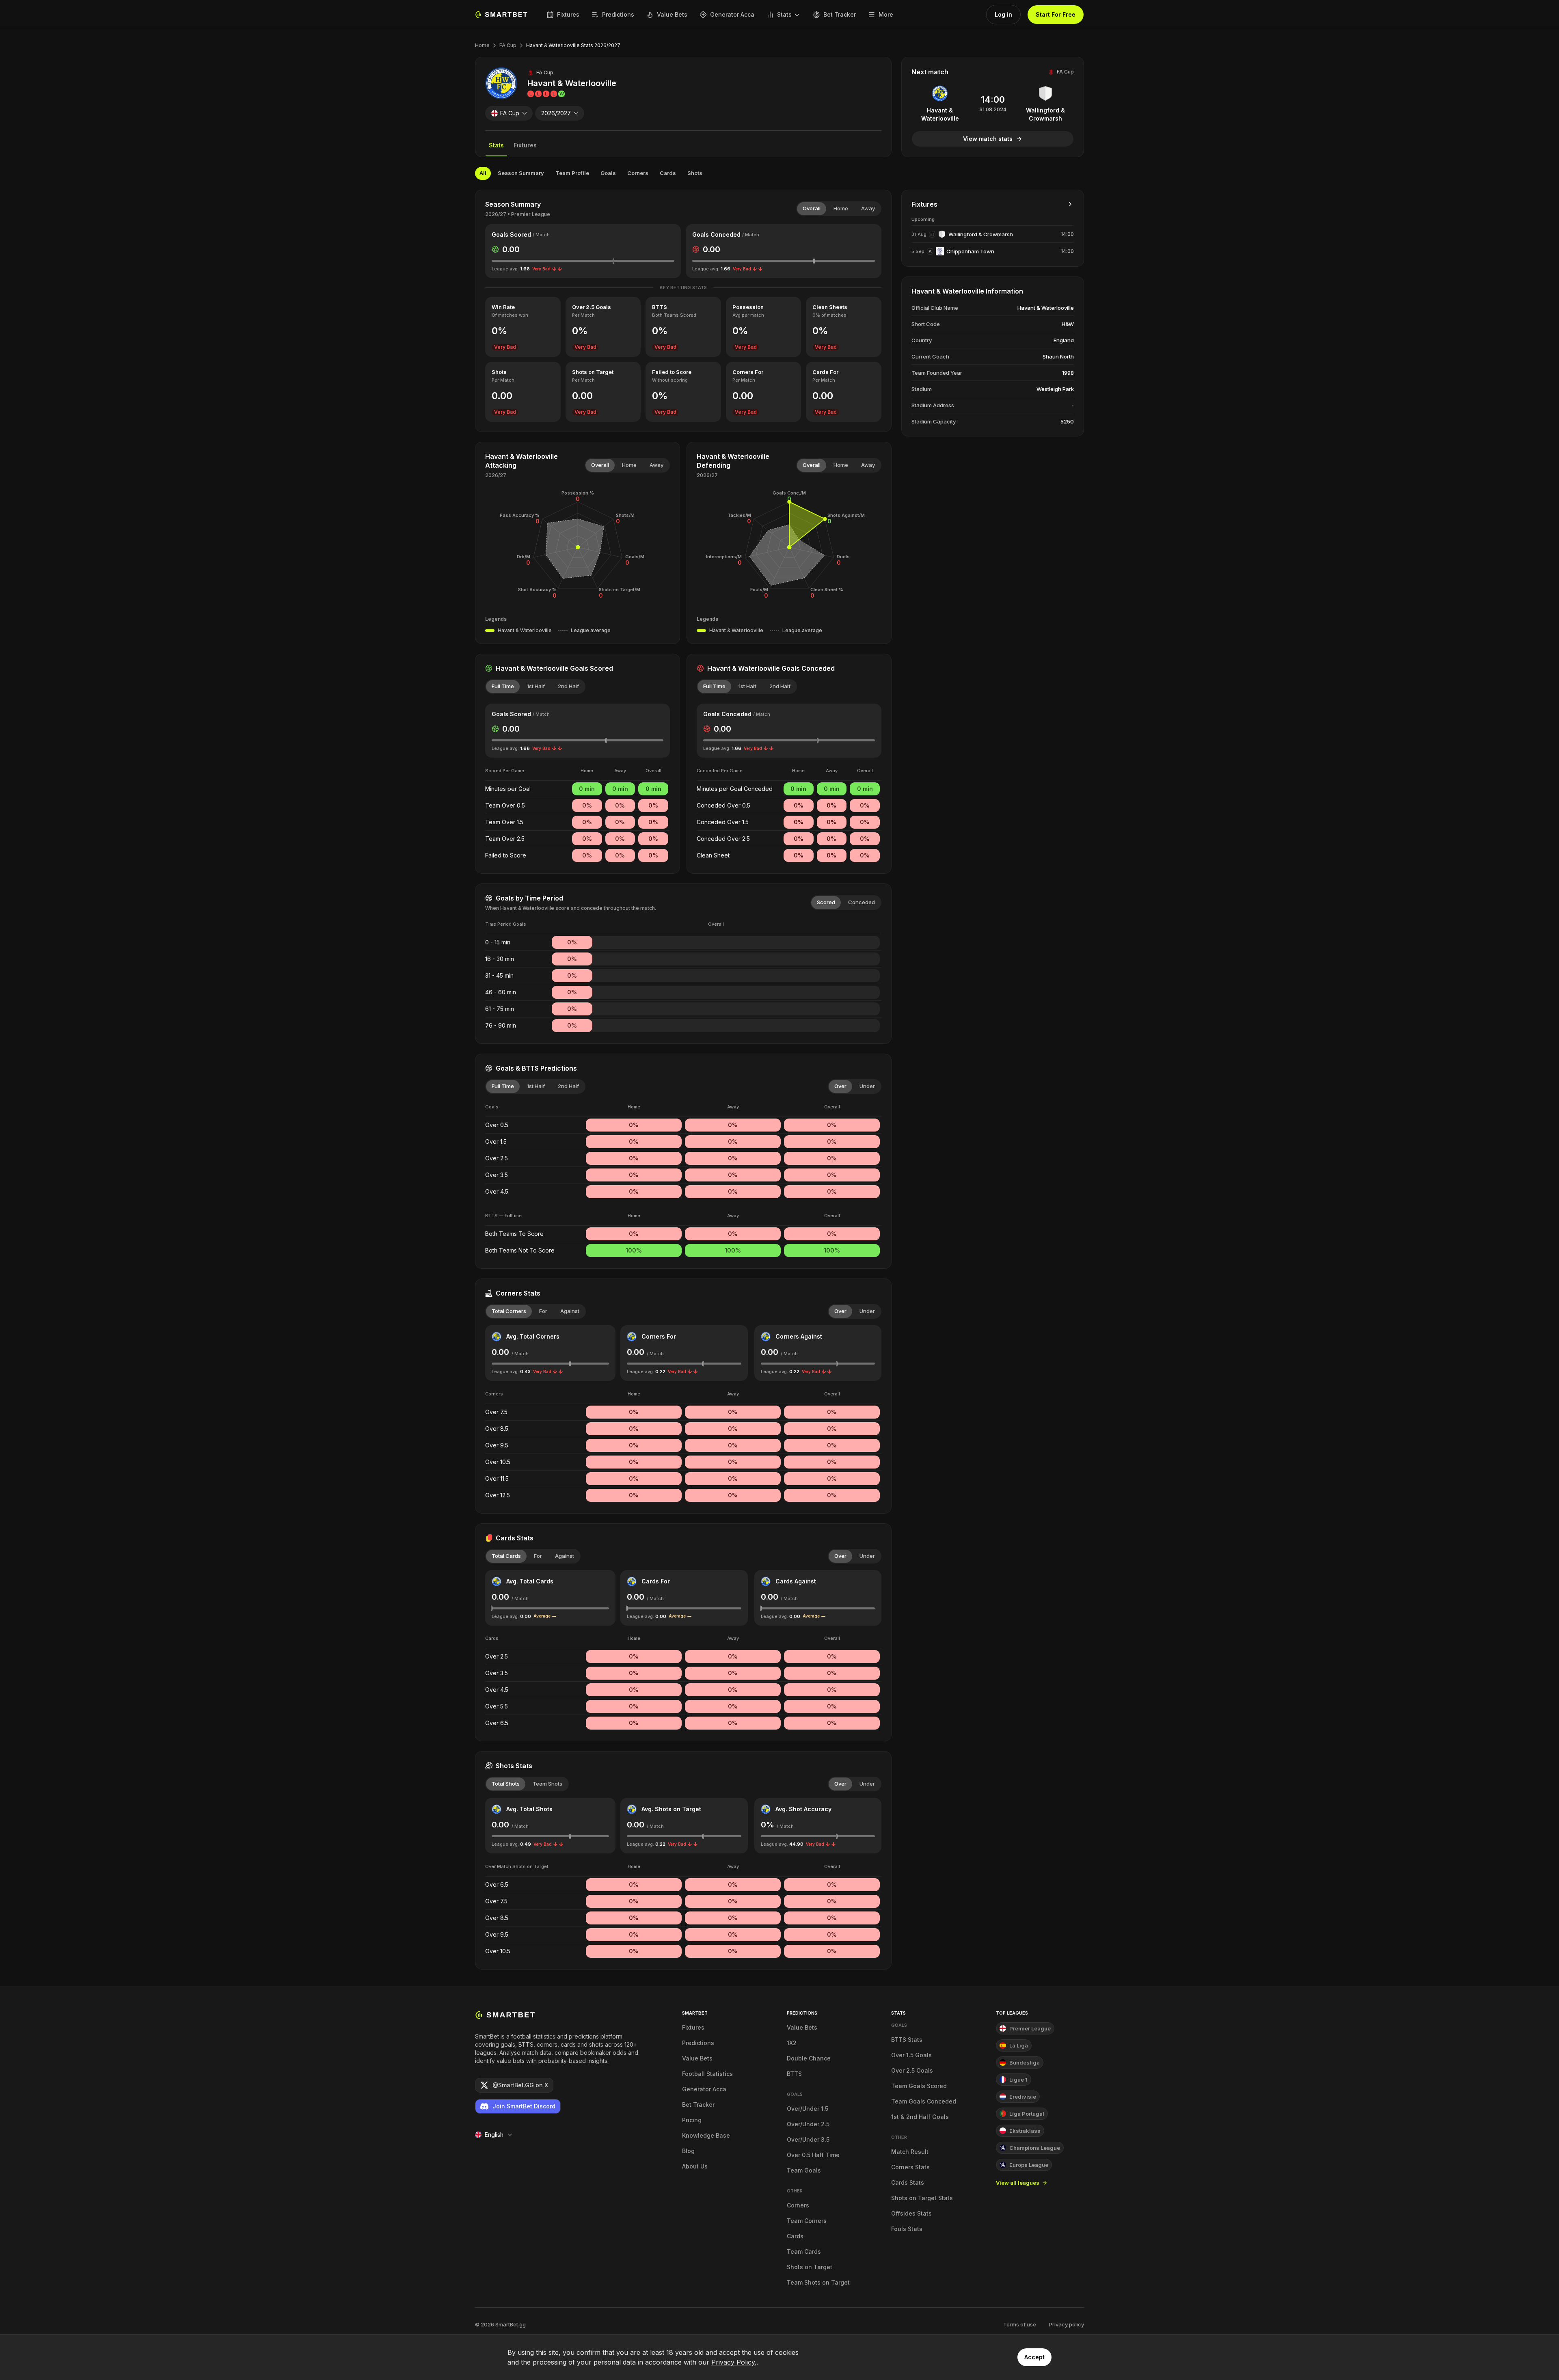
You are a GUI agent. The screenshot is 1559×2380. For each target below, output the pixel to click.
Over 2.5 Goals (912, 2070)
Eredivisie (1023, 2097)
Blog (688, 2151)
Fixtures (568, 14)
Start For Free (1056, 14)
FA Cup (508, 45)
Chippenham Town (970, 251)
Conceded (862, 902)
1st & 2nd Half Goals (920, 2117)
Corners (798, 2205)
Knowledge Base (706, 2135)
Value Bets (672, 14)
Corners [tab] (638, 173)
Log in (1003, 14)
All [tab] (483, 173)
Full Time (503, 686)
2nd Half (568, 686)
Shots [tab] (695, 173)
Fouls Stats (907, 2229)
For (543, 1311)
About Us (695, 2166)
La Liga (1019, 2045)
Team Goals (804, 2170)
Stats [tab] (496, 145)
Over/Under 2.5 (808, 2124)
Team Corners (807, 2221)
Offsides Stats (911, 2213)
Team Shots (547, 1784)
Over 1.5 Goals (911, 2055)
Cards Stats (908, 2182)
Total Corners (509, 1311)
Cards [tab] (668, 173)
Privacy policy (1067, 2324)
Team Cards (804, 2251)
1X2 (792, 2043)
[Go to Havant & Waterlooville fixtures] (1070, 204)
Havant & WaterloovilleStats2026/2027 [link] (573, 45)
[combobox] (509, 113)
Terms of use (1020, 2324)
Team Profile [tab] (572, 173)
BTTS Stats (907, 2040)
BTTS (794, 2074)
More (886, 14)
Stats (784, 14)
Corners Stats (910, 2167)
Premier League (1030, 2028)
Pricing (692, 2120)
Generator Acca (732, 14)
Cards (795, 2236)
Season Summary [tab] (521, 173)
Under (867, 1086)
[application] (578, 547)
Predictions (618, 14)
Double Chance (809, 2058)
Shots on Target (810, 2267)
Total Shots (506, 1784)
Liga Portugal (1027, 2114)
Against (570, 1311)
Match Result (910, 2152)
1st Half (536, 686)
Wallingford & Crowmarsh (981, 234)
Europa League (1029, 2165)
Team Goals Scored (919, 2086)
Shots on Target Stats (922, 2198)
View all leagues (1018, 2183)
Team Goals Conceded (924, 2101)
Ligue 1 (1018, 2080)
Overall (812, 208)
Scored (826, 902)
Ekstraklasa (1025, 2131)
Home (482, 45)
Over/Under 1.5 (808, 2109)
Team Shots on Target (818, 2282)
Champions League (1035, 2148)
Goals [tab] (608, 173)
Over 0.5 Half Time (813, 2155)
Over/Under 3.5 (808, 2139)
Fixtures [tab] (525, 145)
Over (840, 1086)
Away (868, 208)
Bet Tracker (840, 14)
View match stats (988, 139)
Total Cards (506, 1556)
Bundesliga (1025, 2063)
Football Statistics (707, 2074)
